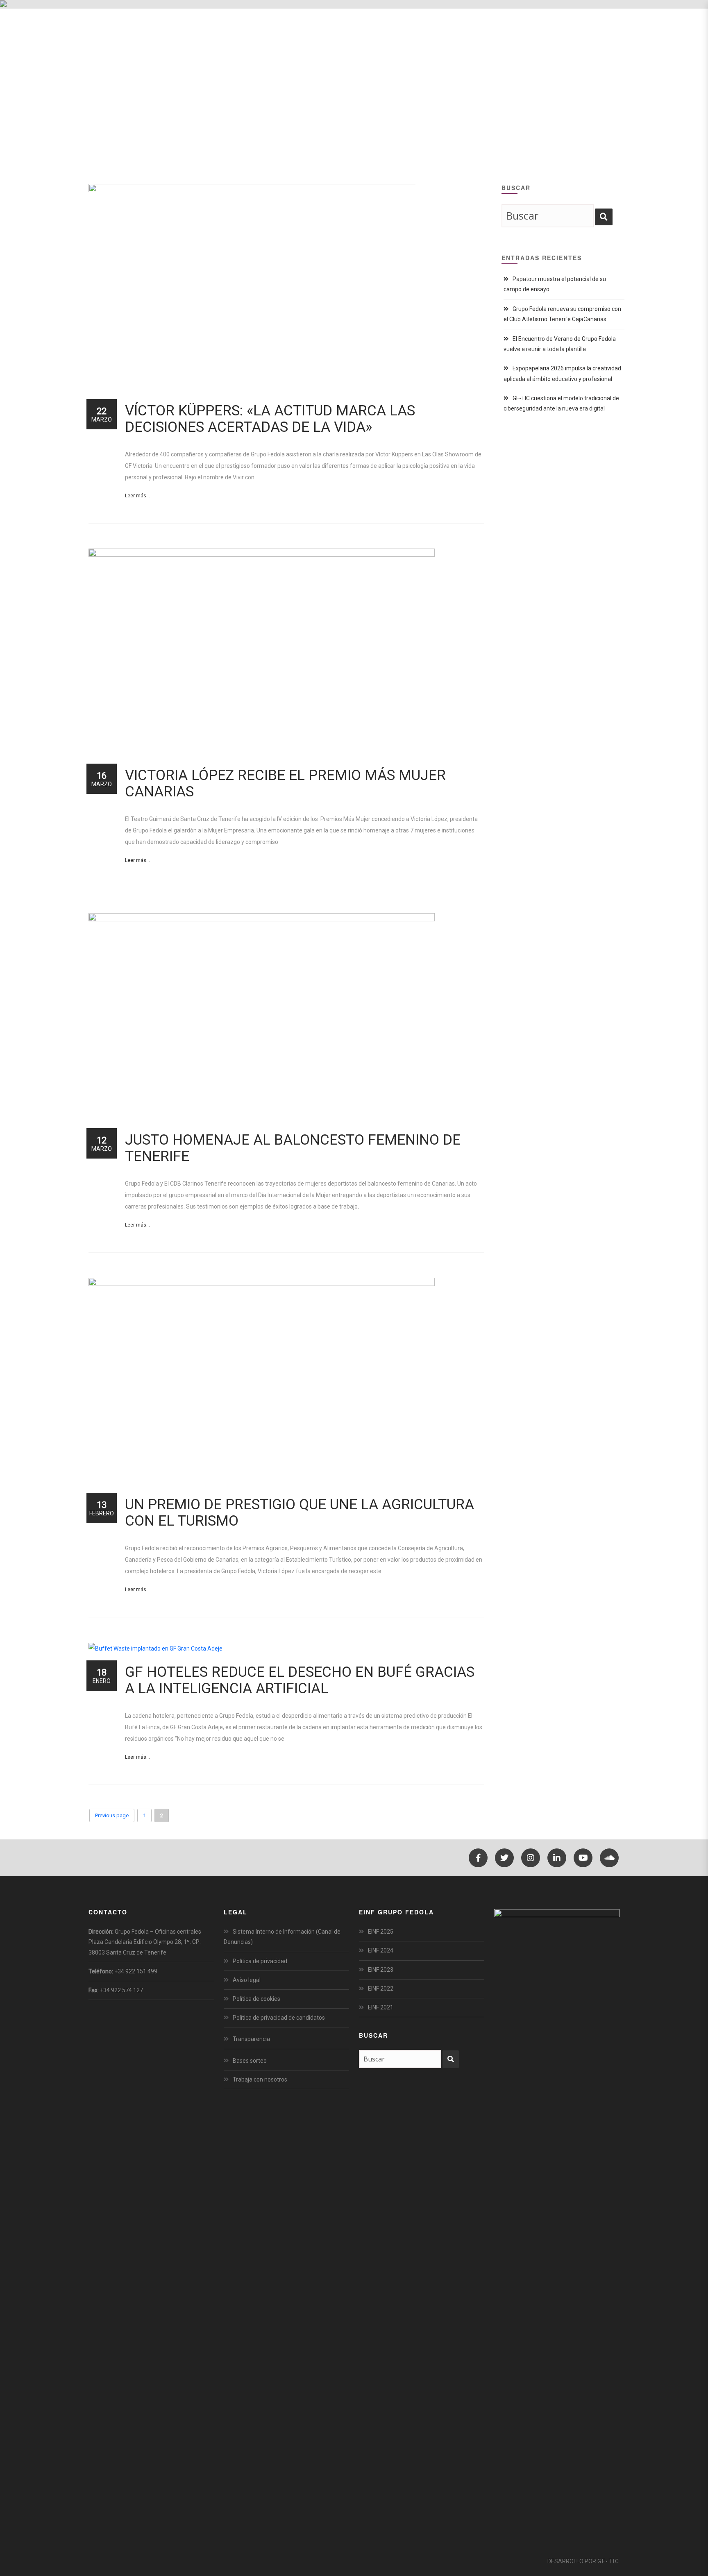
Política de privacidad (260, 1961)
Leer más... (137, 496)
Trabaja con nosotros (260, 2079)
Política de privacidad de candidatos (279, 2018)
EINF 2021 (381, 2007)
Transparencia (251, 2039)
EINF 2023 (381, 1970)
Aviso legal (247, 1980)
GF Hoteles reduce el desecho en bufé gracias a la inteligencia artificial (300, 1680)
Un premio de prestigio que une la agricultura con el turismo (300, 1513)
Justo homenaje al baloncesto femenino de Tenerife (293, 1148)
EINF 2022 (381, 1989)
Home (544, 90)
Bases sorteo (250, 2061)
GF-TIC (608, 2561)
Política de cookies (256, 1999)
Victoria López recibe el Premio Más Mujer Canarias (285, 783)
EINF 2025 (381, 1932)
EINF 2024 (381, 1950)
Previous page (112, 1815)
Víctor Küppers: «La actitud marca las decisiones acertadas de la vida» (270, 419)
